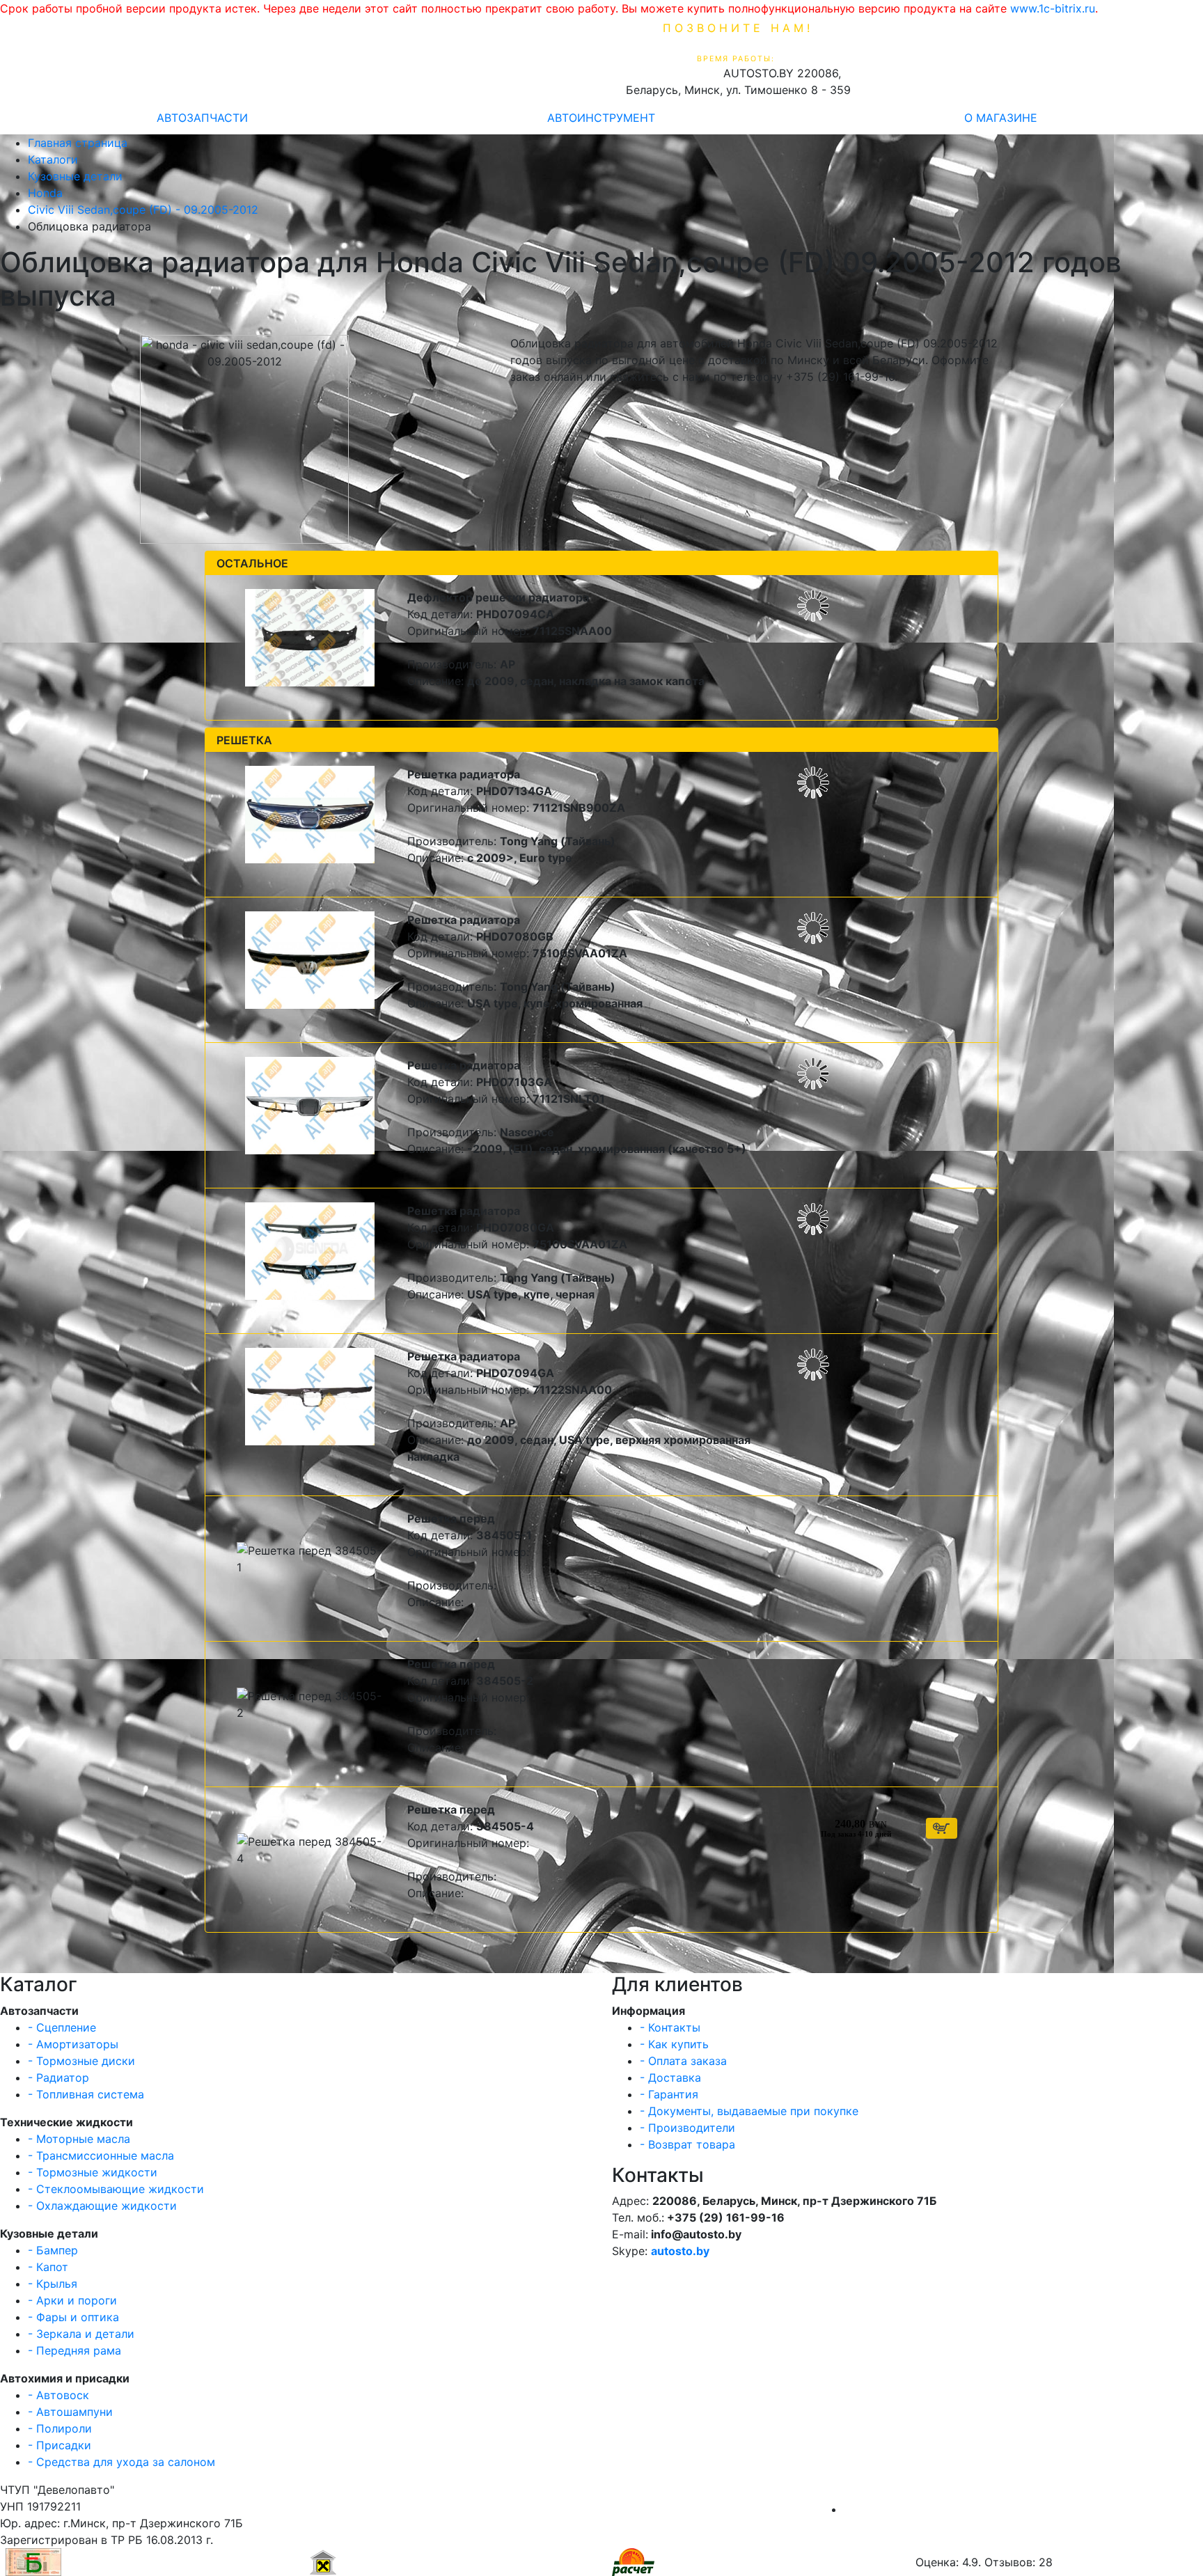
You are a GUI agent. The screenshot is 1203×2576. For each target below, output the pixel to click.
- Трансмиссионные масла (101, 2155)
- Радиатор (58, 2078)
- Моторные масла (79, 2139)
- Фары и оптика (73, 2317)
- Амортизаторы (73, 2044)
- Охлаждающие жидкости (102, 2206)
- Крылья (53, 2284)
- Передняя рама (74, 2350)
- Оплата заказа (683, 2061)
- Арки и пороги (72, 2300)
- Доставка (670, 2078)
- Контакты (670, 2027)
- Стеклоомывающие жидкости (116, 2189)
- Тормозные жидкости (93, 2172)
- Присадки (60, 2445)
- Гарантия (669, 2094)
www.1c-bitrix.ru (1053, 8)
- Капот (48, 2267)
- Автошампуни (70, 2412)
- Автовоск (58, 2395)
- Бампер (53, 2250)
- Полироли (60, 2428)
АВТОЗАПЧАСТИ (202, 118)
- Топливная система (86, 2094)
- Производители (687, 2128)
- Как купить (674, 2044)
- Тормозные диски (81, 2061)
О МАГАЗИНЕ (1001, 118)
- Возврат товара (687, 2144)
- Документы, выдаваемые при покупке (749, 2111)
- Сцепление (62, 2027)
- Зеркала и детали (81, 2334)
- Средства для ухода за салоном (121, 2462)
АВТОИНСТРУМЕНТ (601, 118)
